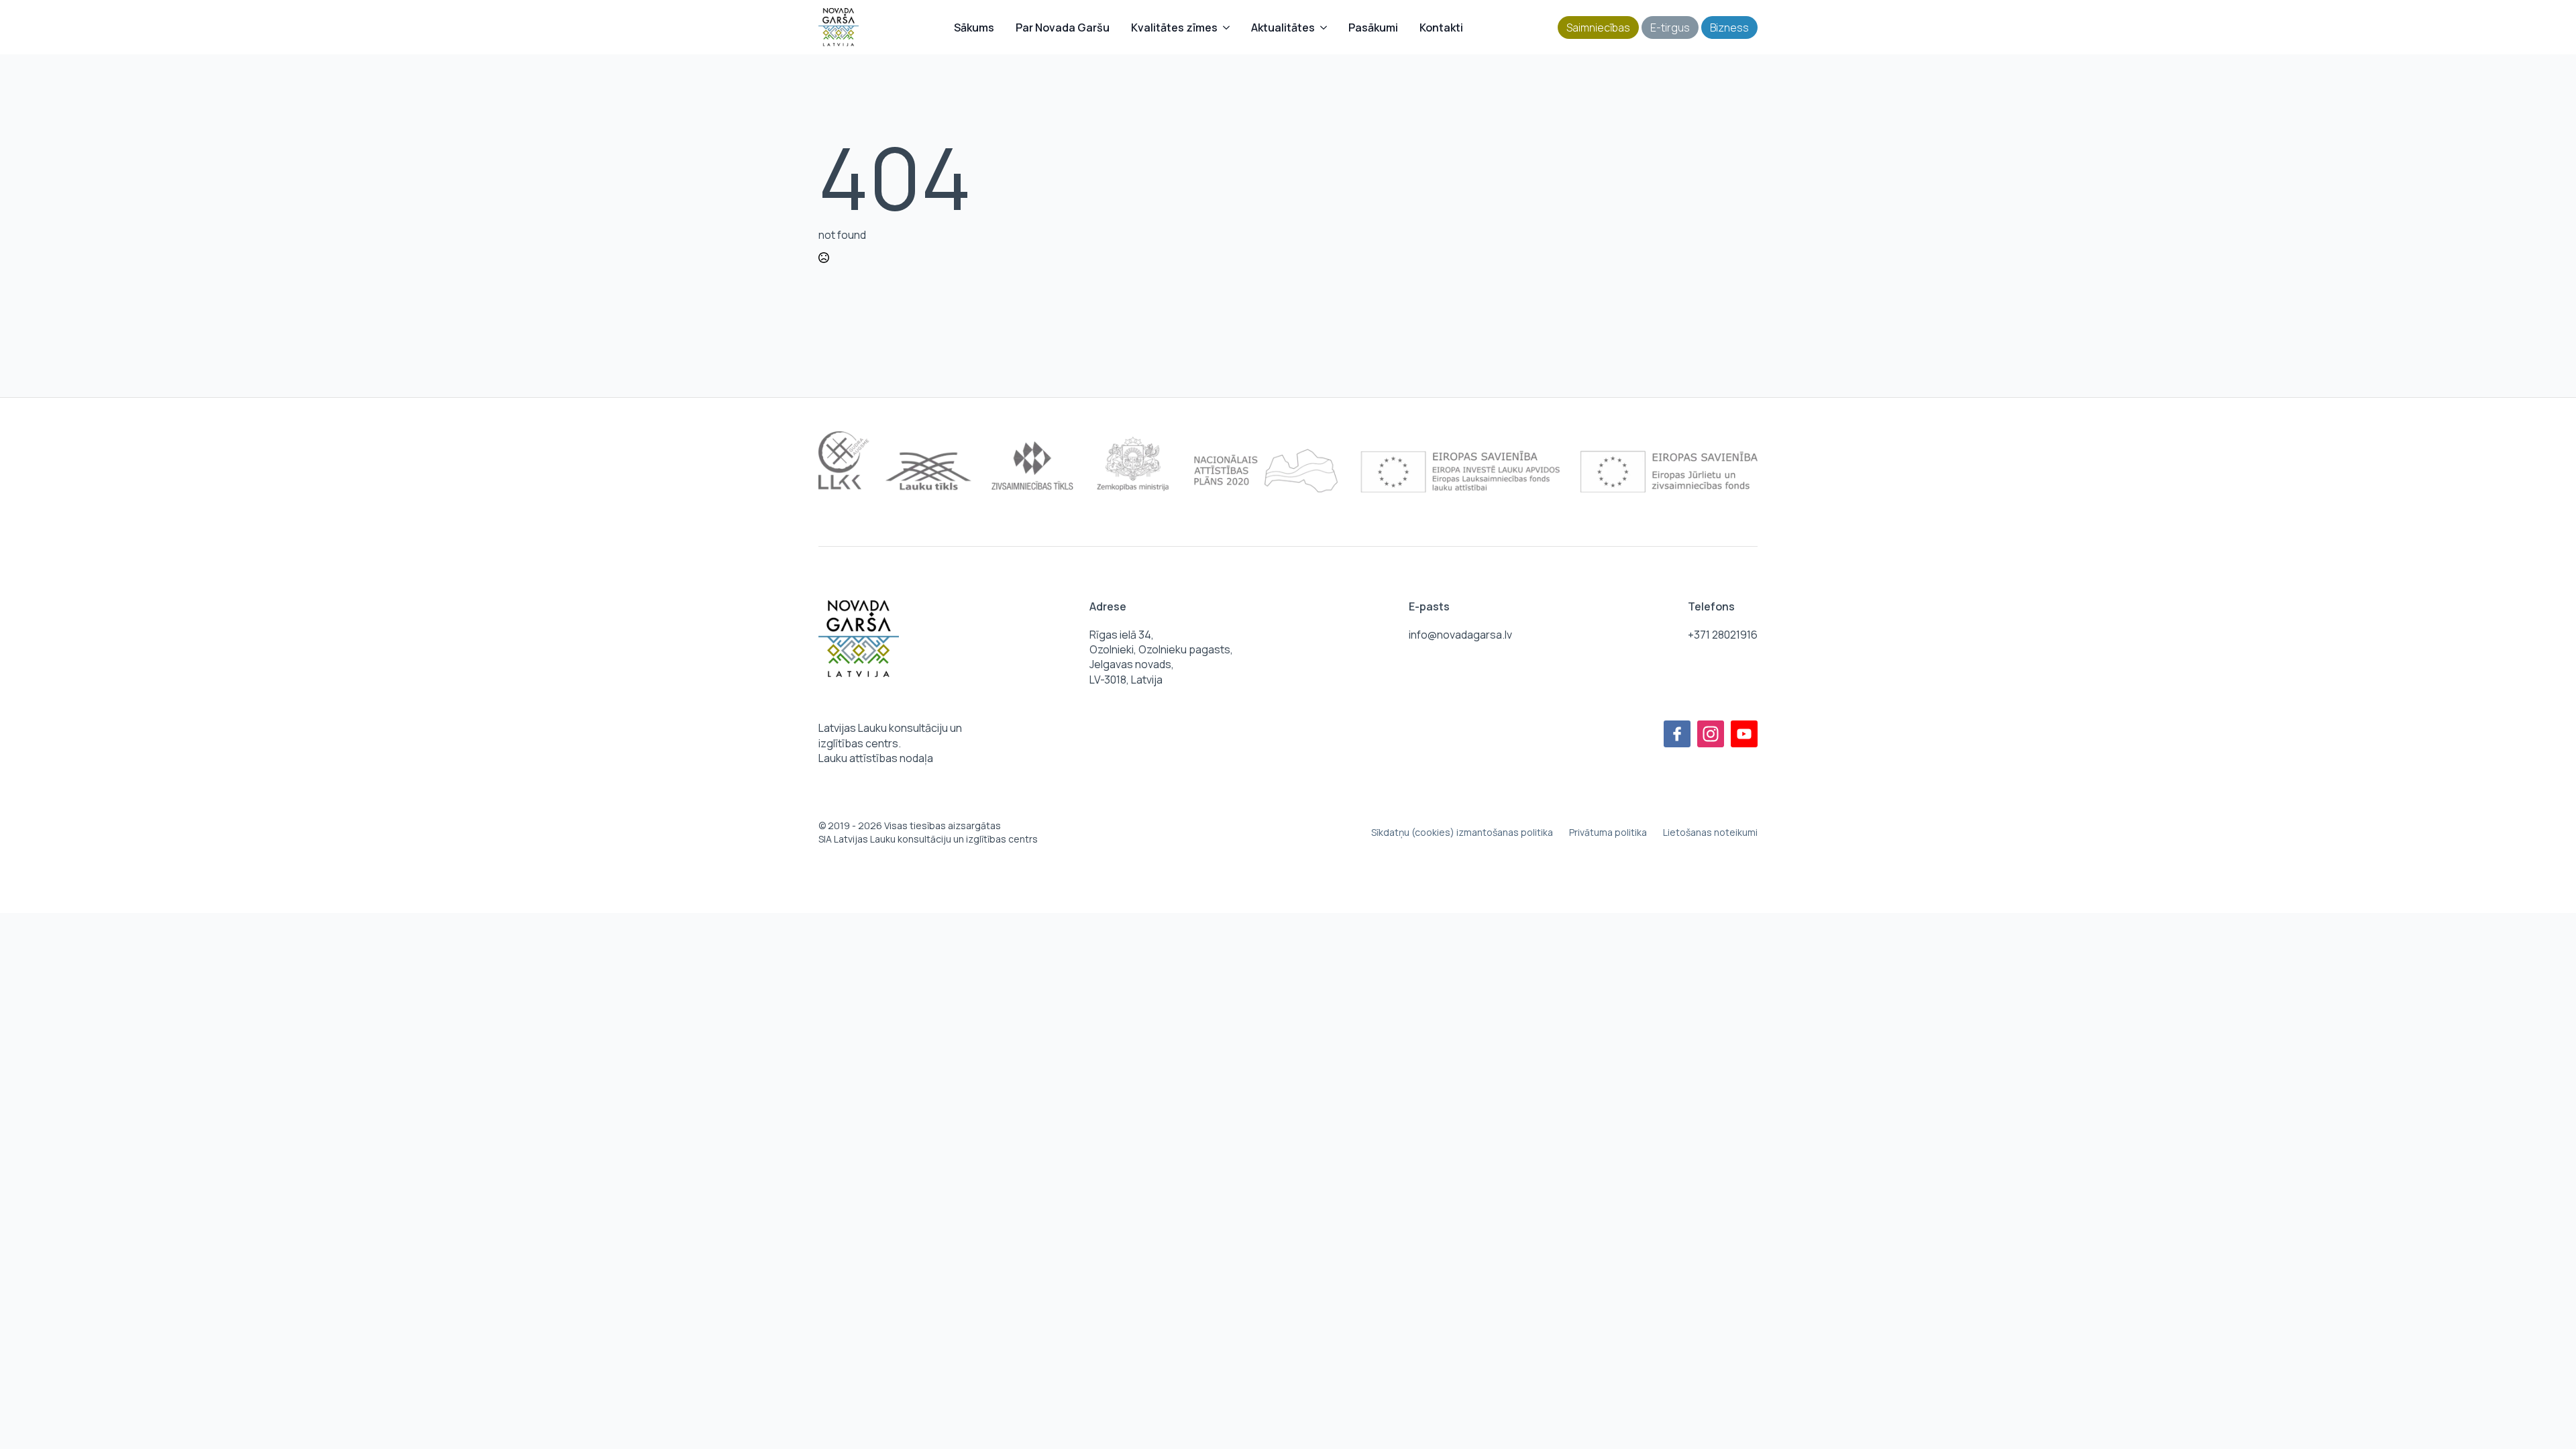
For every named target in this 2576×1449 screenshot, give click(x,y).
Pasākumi (1373, 28)
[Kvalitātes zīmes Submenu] (1229, 28)
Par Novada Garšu (1063, 28)
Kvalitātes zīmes (1174, 28)
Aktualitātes (1283, 28)
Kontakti (1441, 28)
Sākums (974, 28)
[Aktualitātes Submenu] (1326, 28)
